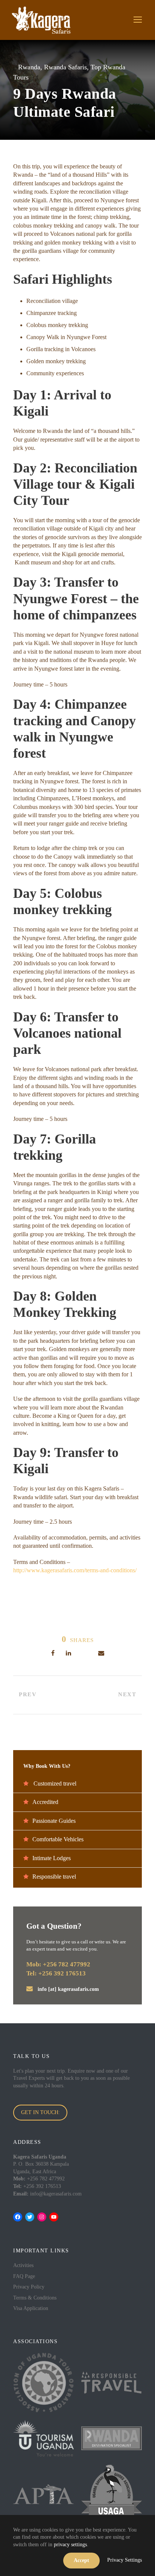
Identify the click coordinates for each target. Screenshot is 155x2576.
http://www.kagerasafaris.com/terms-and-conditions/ (75, 1570)
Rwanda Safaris (65, 67)
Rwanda (29, 67)
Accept (81, 2560)
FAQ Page (24, 2276)
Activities (23, 2265)
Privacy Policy (29, 2287)
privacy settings (70, 2545)
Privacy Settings (125, 2560)
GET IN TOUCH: (40, 2112)
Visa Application (31, 2308)
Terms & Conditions (35, 2298)
